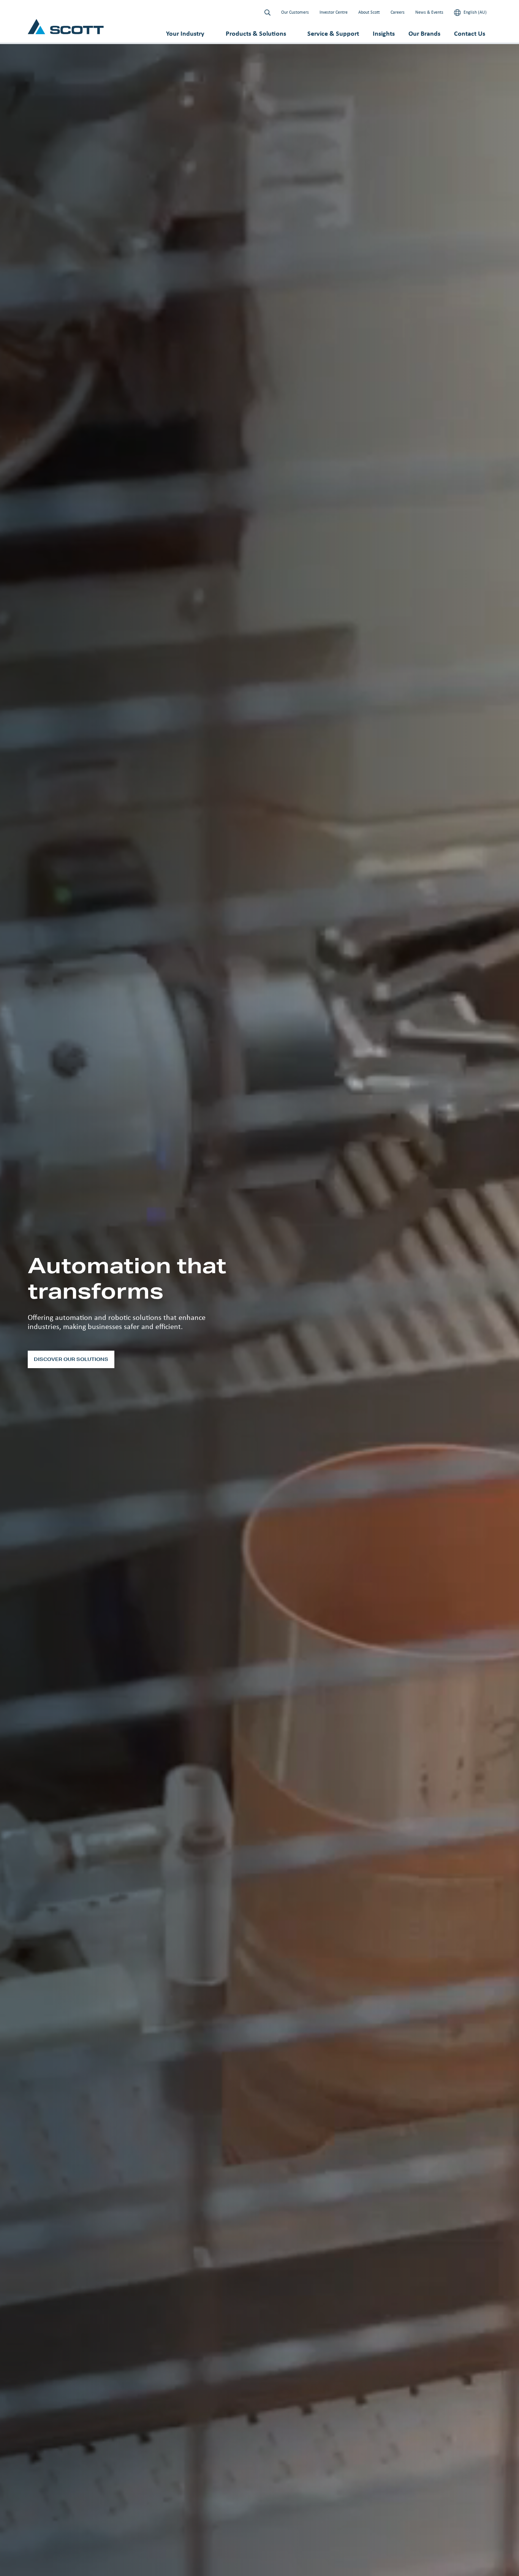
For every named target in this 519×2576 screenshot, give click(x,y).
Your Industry (185, 33)
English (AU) (475, 12)
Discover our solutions (71, 1359)
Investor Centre (334, 12)
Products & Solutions (256, 33)
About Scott (369, 12)
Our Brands (424, 33)
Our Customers (295, 12)
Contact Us (470, 33)
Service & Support (333, 33)
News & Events (429, 12)
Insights (384, 33)
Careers (398, 12)
